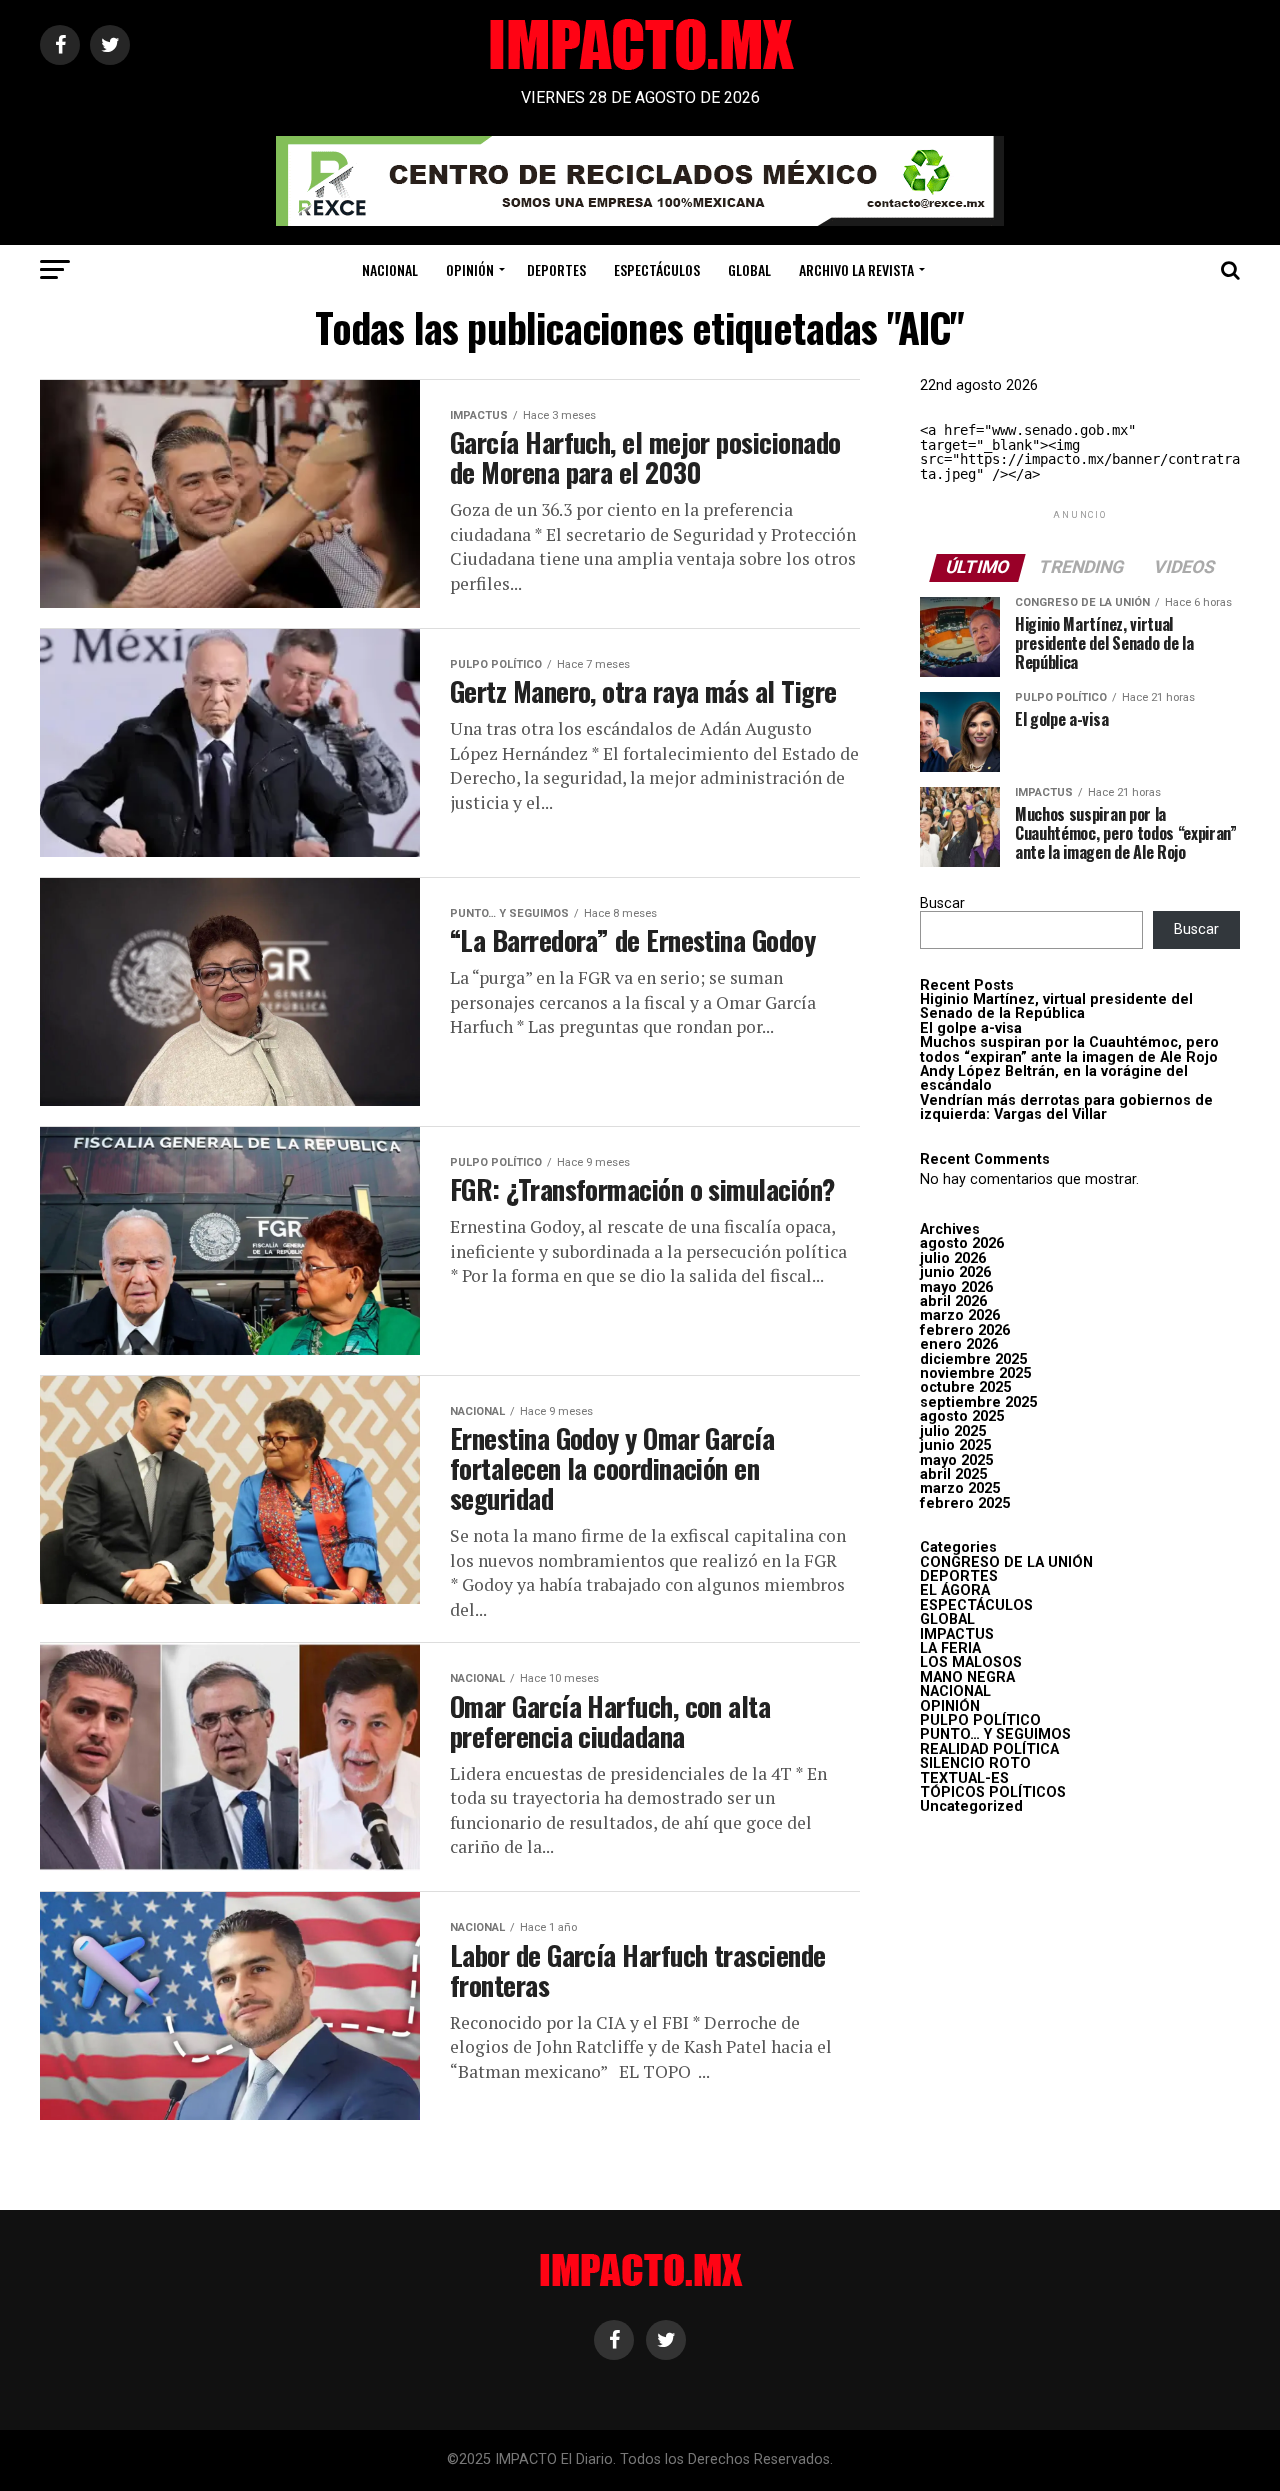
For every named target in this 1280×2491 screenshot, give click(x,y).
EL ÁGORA (955, 1590)
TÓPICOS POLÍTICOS (993, 1792)
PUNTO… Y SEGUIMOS (995, 1734)
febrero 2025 (965, 1503)
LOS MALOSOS (971, 1662)
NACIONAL (390, 269)
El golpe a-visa (971, 1028)
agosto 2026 (962, 1243)
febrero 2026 (965, 1330)
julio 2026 (953, 1258)
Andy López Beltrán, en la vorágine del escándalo (1054, 1078)
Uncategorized (971, 1806)
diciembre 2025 (973, 1359)
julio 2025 (953, 1431)
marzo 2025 (960, 1488)
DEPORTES (556, 269)
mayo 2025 (956, 1460)
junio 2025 (955, 1445)
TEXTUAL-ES (964, 1778)
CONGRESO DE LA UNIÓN (1006, 1562)
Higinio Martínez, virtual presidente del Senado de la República (1056, 1006)
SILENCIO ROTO (975, 1763)
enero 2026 (959, 1344)
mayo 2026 (956, 1287)
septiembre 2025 (978, 1402)
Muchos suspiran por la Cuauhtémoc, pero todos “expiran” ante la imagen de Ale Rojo (1069, 1049)
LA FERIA (950, 1648)
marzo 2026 (960, 1315)
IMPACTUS (957, 1634)
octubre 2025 (965, 1387)
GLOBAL (749, 269)
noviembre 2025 (975, 1373)
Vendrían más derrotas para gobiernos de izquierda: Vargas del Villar (1066, 1107)
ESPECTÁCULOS (657, 269)
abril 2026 (953, 1301)
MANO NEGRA (967, 1677)
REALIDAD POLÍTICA (989, 1749)
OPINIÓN (470, 269)
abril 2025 (953, 1474)
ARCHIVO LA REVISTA (856, 269)
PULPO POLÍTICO (980, 1720)
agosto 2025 (962, 1416)
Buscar (942, 903)
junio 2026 (955, 1272)
